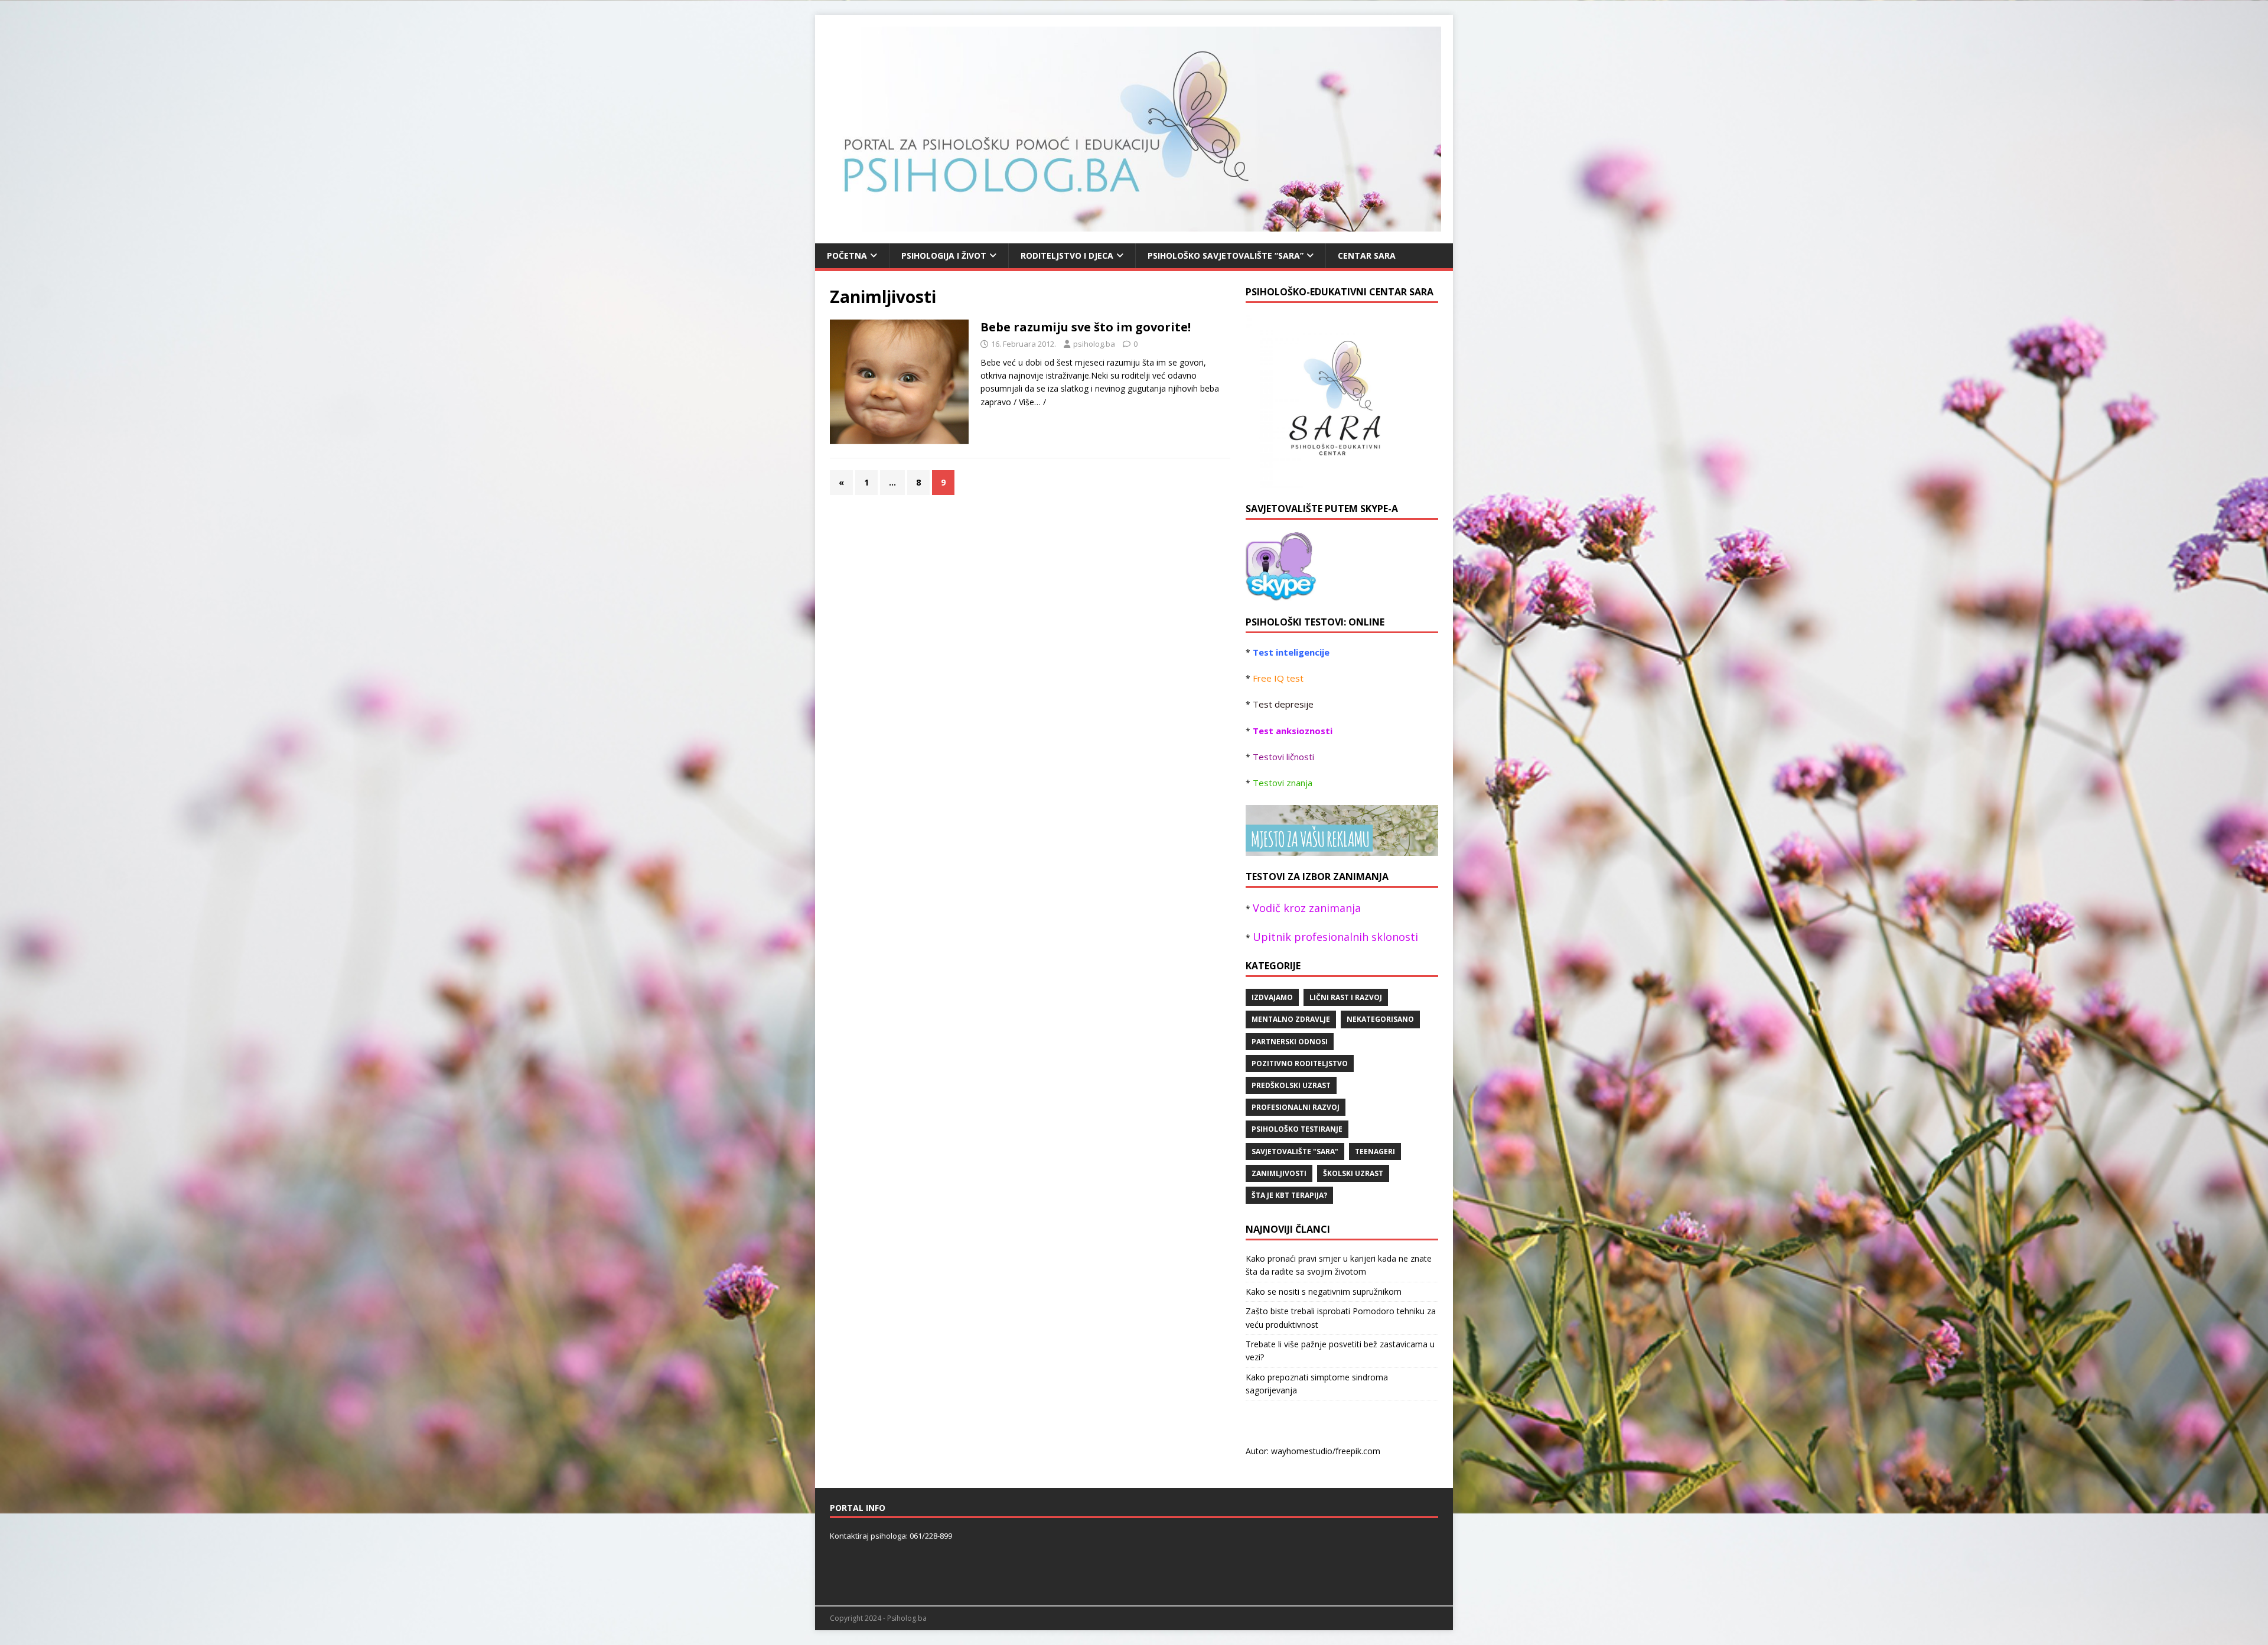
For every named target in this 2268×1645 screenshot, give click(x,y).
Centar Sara (1367, 255)
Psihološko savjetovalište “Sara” (1226, 255)
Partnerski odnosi (1290, 1042)
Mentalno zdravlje (1291, 1019)
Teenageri (1375, 1151)
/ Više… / (1030, 402)
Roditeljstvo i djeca (1067, 255)
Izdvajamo (1272, 997)
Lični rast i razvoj (1346, 997)
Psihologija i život (944, 255)
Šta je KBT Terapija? (1289, 1195)
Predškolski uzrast (1291, 1085)
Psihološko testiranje (1297, 1129)
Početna (847, 255)
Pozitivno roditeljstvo (1300, 1063)
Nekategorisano (1380, 1019)
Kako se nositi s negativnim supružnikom (1324, 1291)
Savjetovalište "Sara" (1295, 1151)
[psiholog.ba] (1281, 594)
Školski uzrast (1353, 1173)
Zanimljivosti (1279, 1173)
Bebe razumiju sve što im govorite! (1086, 327)
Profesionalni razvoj (1296, 1107)
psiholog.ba (1094, 344)
